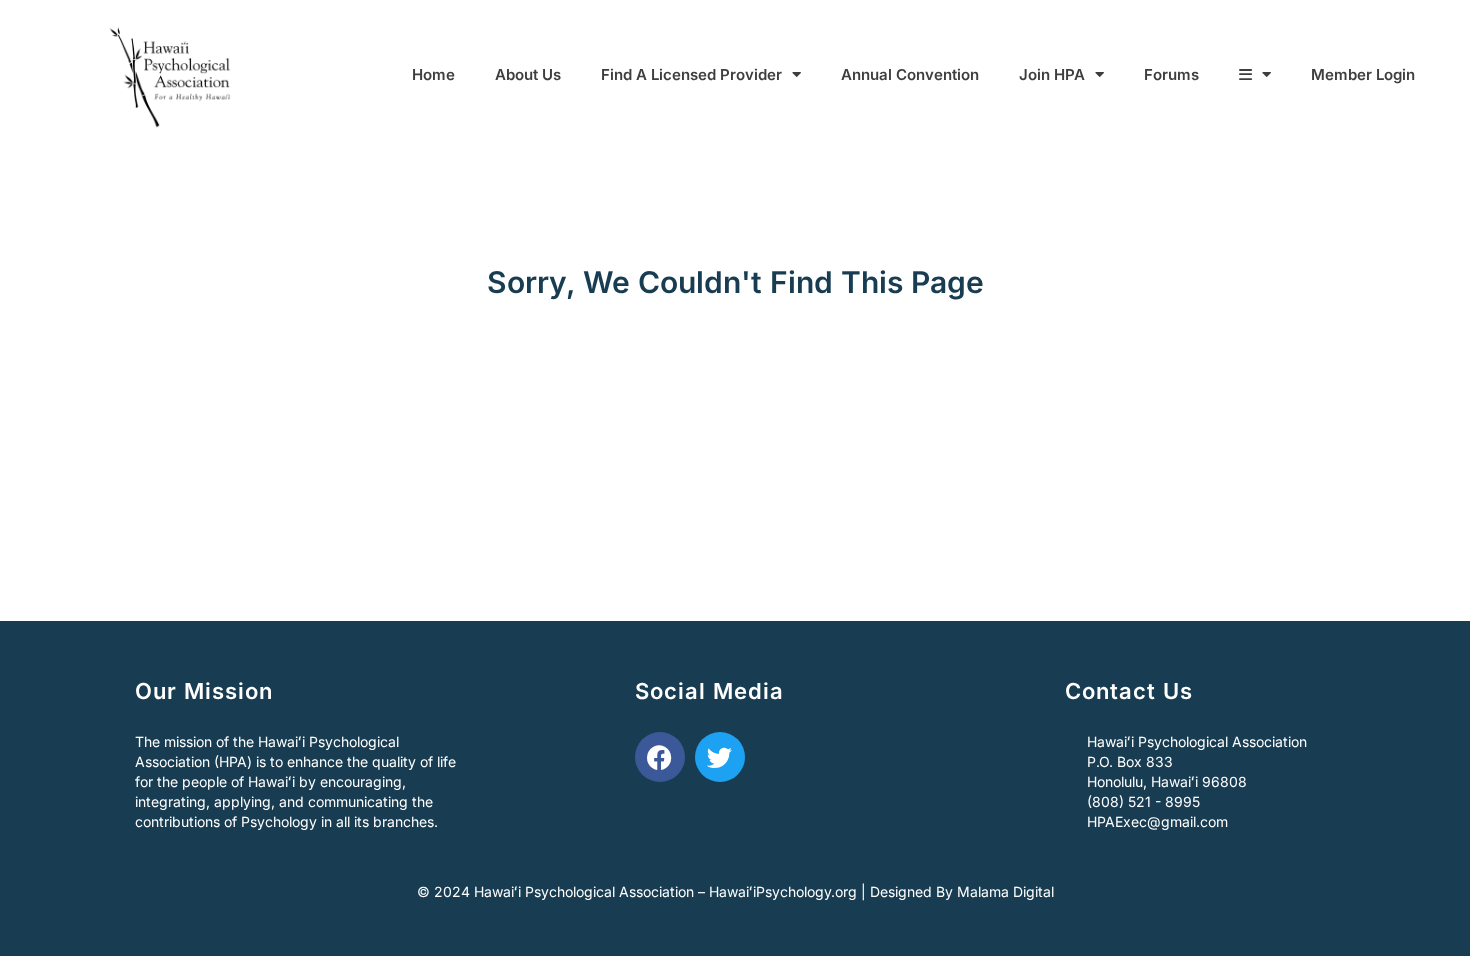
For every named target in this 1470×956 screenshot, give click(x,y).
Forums (1171, 74)
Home (433, 74)
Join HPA (1052, 74)
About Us (528, 74)
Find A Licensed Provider (691, 74)
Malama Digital (1005, 891)
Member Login (1363, 74)
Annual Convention (910, 74)
